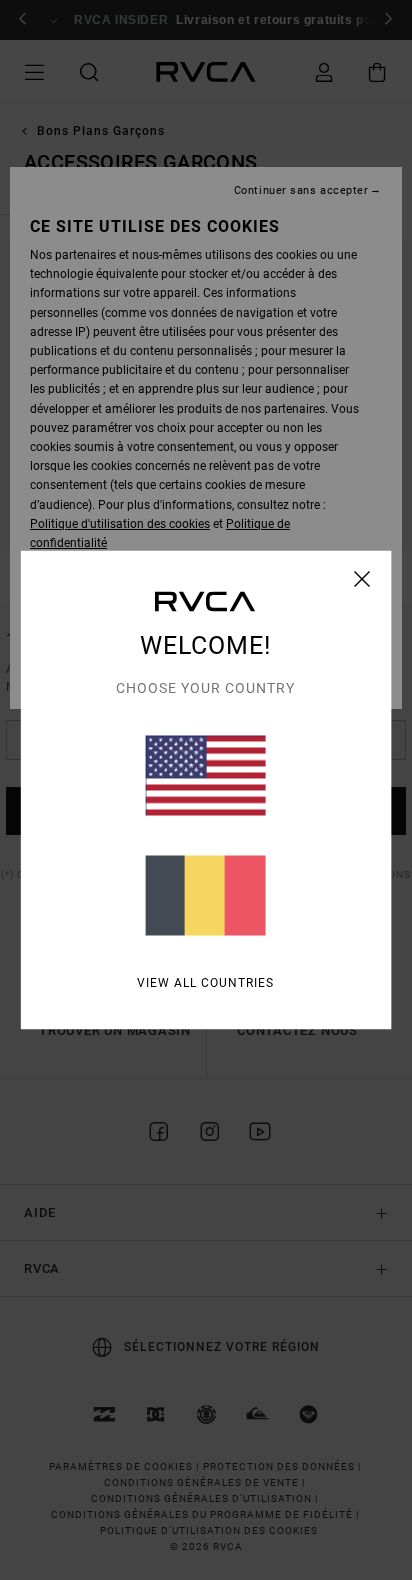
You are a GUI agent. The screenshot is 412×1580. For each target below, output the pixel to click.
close (362, 579)
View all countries (205, 983)
